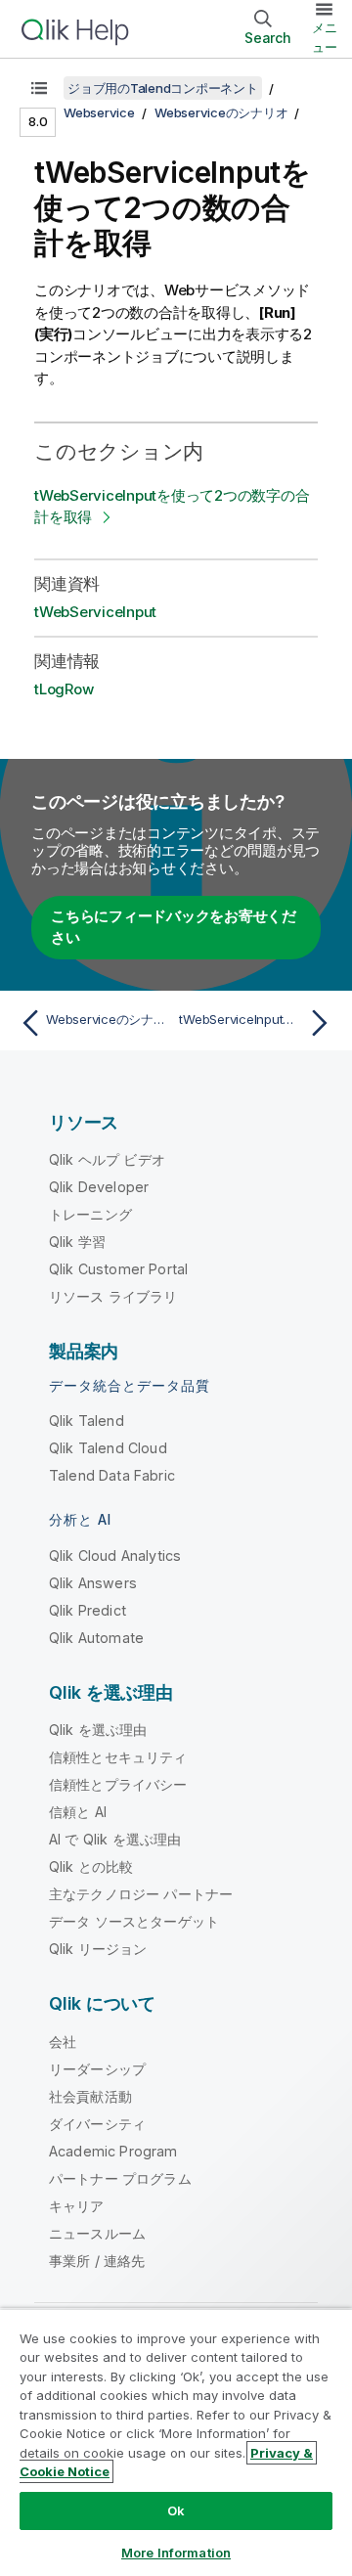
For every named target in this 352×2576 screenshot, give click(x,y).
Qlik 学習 (77, 1242)
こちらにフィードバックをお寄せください (174, 927)
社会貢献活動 (90, 2096)
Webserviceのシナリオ (221, 112)
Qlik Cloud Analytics (115, 1555)
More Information (176, 2553)
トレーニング (90, 1214)
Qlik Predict (88, 1610)
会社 (63, 2042)
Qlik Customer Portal (118, 1269)
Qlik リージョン (98, 1949)
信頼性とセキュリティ (118, 1757)
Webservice (99, 112)
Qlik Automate (96, 1638)
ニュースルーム (97, 2233)
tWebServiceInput (95, 612)
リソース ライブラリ (113, 1296)
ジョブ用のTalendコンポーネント (163, 88)
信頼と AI (78, 1812)
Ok (176, 2510)
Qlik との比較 (91, 1866)
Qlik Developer (99, 1187)
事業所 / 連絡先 (97, 2261)
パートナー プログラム (120, 2178)
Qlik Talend (87, 1421)
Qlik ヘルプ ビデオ (107, 1159)
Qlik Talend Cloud (108, 1448)
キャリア (77, 2206)
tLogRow (64, 689)
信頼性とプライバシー (118, 1784)
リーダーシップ (97, 2069)
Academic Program (113, 2151)
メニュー (325, 37)
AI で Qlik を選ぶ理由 (115, 1839)
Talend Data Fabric (112, 1475)
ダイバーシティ (97, 2124)
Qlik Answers (93, 1583)
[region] (176, 2442)
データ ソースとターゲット (134, 1921)
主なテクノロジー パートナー (141, 1894)
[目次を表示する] (39, 88)
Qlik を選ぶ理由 (98, 1730)
